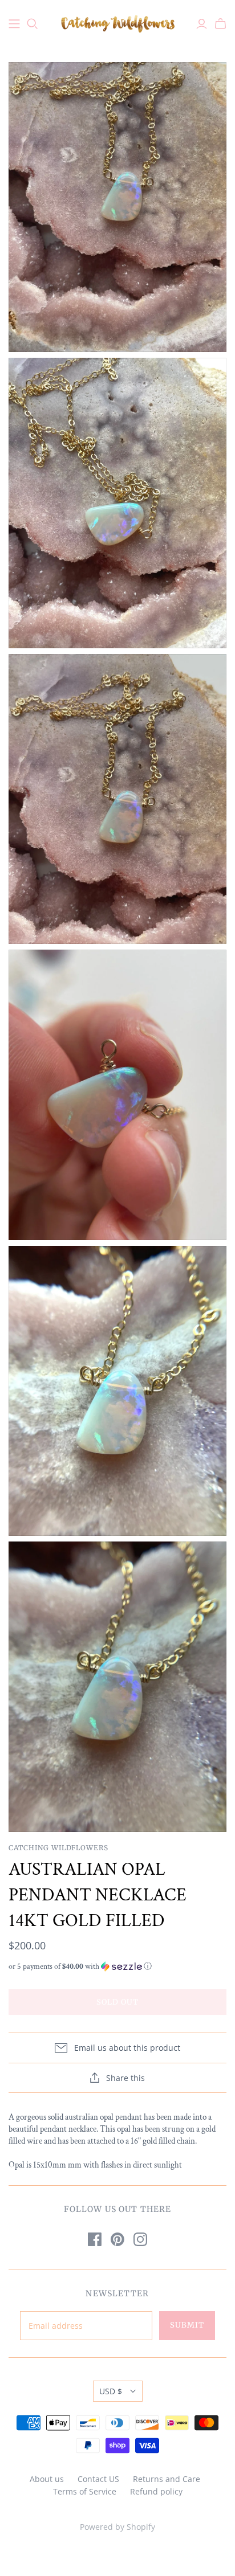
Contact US (98, 2479)
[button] (117, 1966)
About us (47, 2479)
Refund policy (156, 2491)
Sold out (117, 2002)
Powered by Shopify (117, 2527)
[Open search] (33, 24)
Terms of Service (85, 2491)
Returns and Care (167, 2479)
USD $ (111, 2391)
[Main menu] (14, 24)
